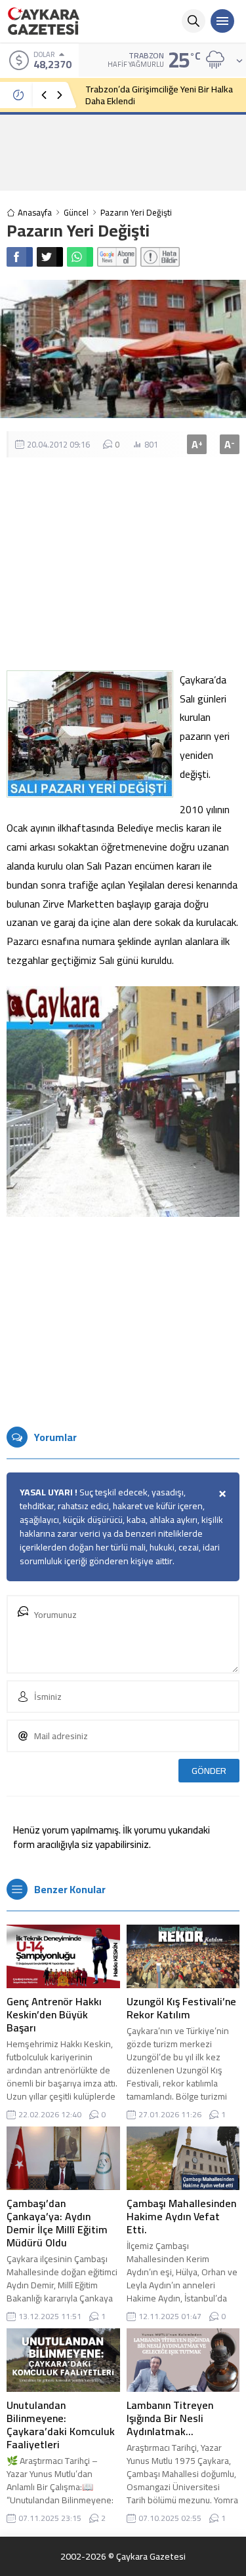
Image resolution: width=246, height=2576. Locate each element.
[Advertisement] (123, 152)
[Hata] (160, 257)
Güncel (76, 213)
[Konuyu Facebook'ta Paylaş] (20, 257)
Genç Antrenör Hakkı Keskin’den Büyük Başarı (54, 2014)
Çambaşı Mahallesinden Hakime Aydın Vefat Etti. (181, 2216)
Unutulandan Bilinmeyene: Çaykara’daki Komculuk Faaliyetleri (61, 2425)
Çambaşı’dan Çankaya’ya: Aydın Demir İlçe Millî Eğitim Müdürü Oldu (57, 2223)
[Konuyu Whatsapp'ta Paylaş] (80, 257)
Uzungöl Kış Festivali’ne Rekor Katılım (181, 2008)
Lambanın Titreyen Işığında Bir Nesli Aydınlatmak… (170, 2418)
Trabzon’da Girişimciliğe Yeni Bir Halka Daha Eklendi (159, 95)
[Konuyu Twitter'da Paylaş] (50, 257)
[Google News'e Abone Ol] (117, 257)
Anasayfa (35, 213)
